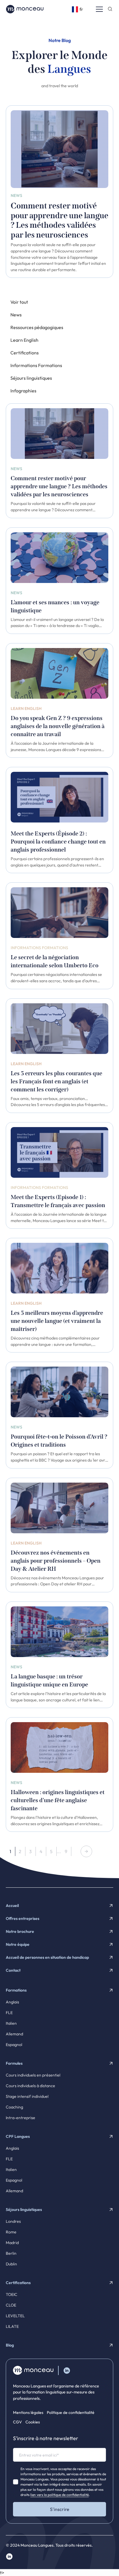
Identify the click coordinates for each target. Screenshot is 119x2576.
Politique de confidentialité (71, 2412)
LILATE (12, 2326)
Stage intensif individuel (27, 2096)
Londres (13, 2221)
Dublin (11, 2264)
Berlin (11, 2253)
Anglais (12, 2002)
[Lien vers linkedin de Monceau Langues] (67, 2370)
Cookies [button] (33, 2422)
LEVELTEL (15, 2316)
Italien (11, 2023)
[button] (78, 9)
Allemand (14, 2034)
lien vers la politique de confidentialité (59, 2495)
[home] (25, 9)
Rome (11, 2232)
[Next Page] (86, 1851)
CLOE (11, 2305)
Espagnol (14, 2045)
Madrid (12, 2243)
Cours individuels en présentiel (33, 2075)
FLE (9, 2013)
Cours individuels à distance (30, 2086)
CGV (17, 2422)
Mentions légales (28, 2412)
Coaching (14, 2107)
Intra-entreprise (21, 2118)
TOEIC (12, 2294)
